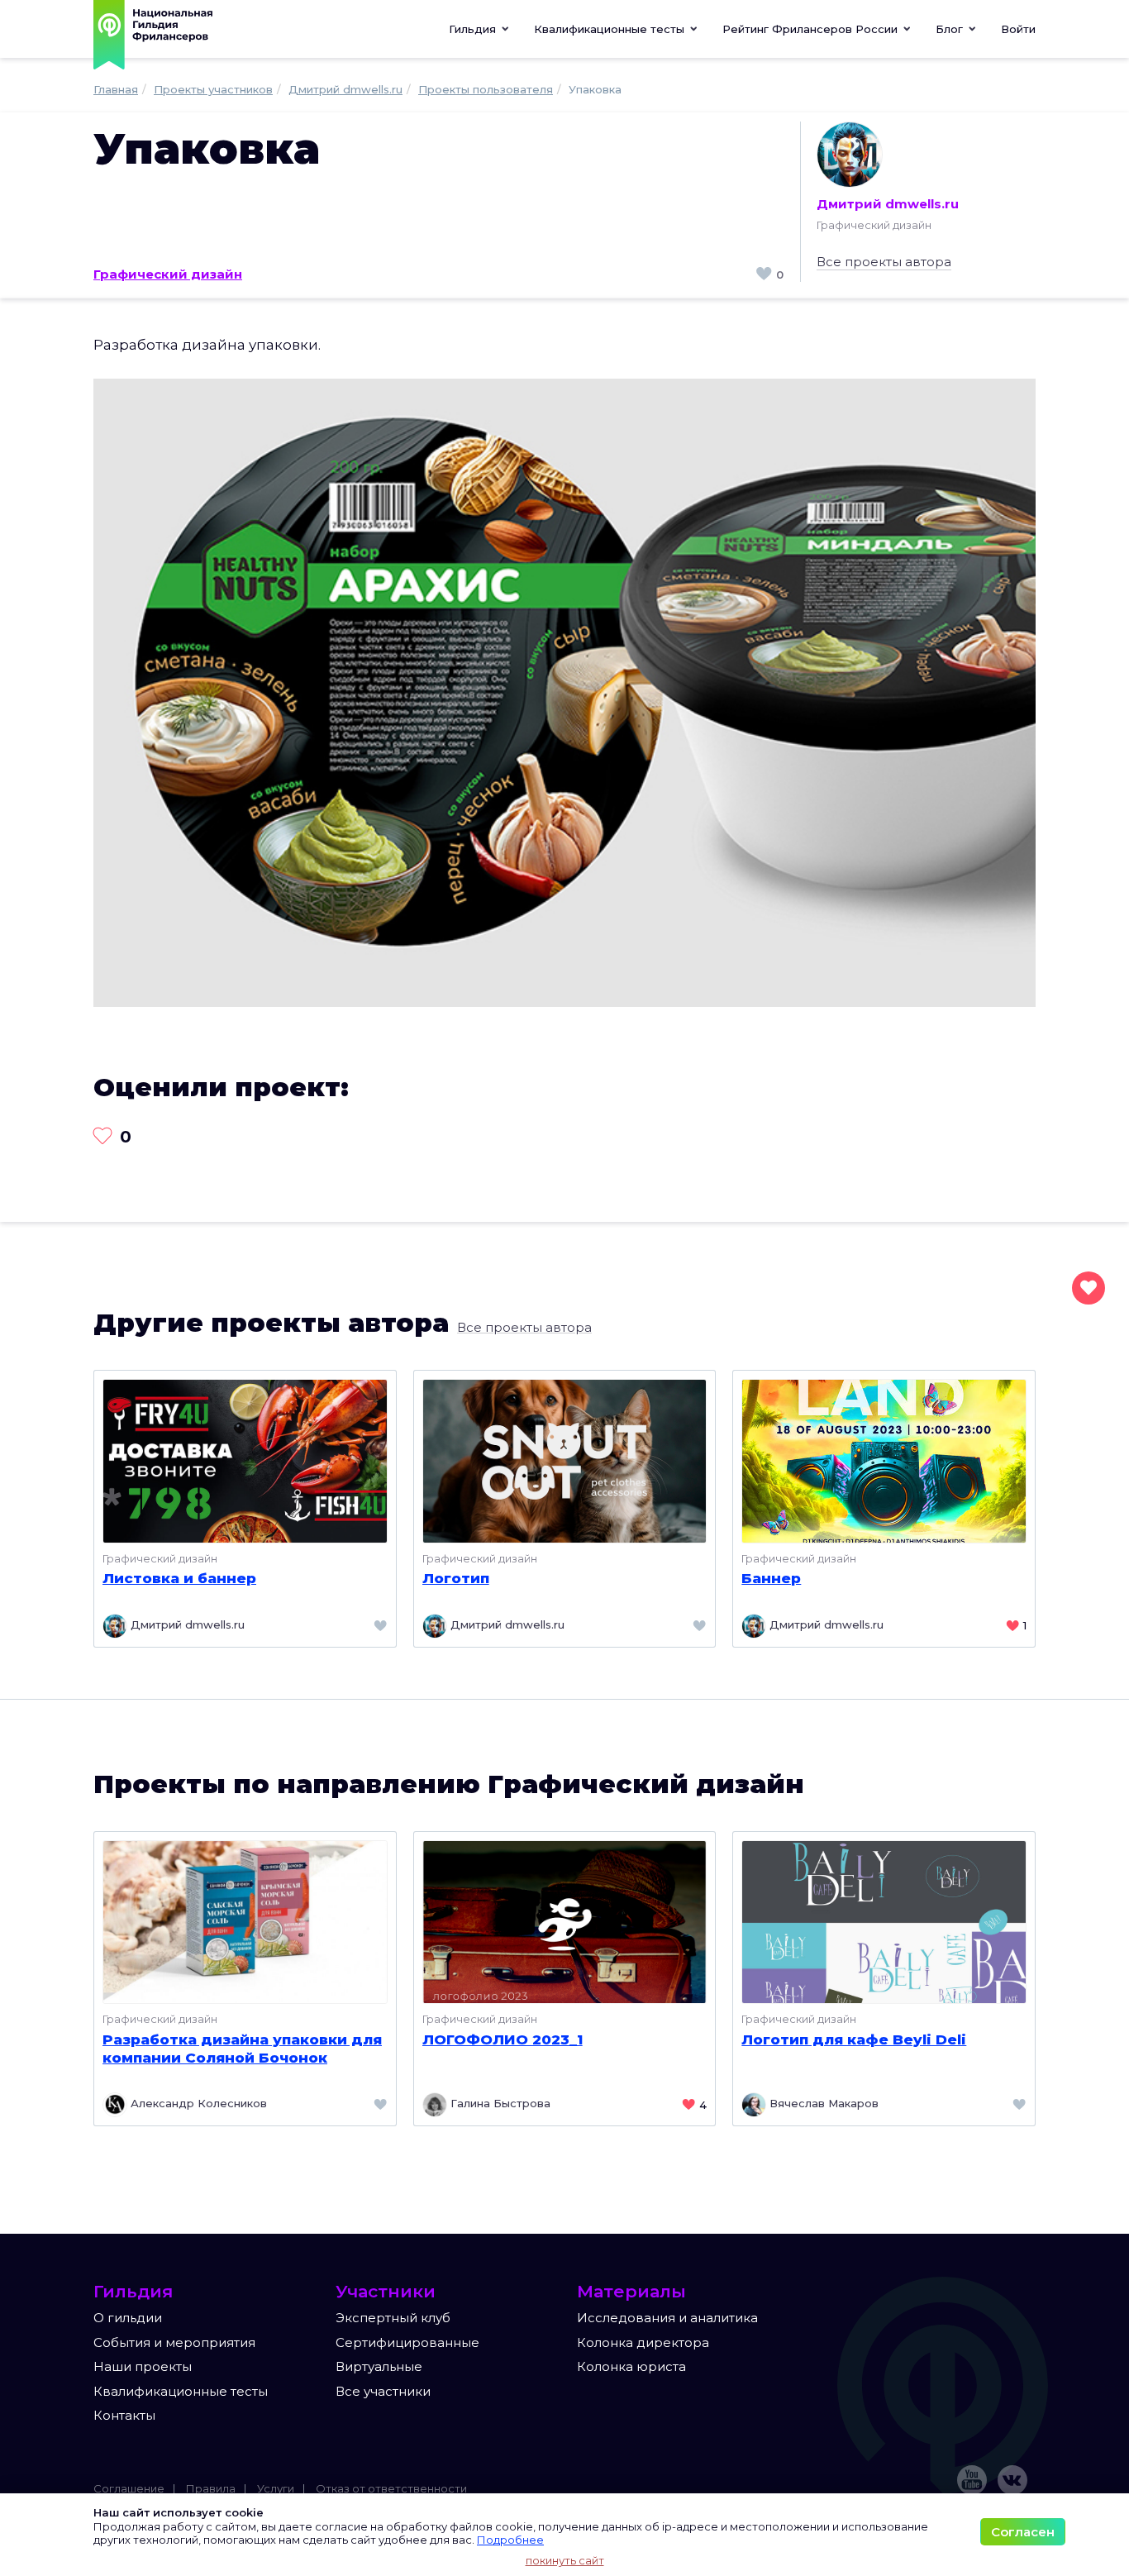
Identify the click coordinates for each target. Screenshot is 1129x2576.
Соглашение (129, 2488)
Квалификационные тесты (181, 2391)
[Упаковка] (564, 692)
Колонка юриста (631, 2366)
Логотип (456, 1578)
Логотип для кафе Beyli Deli (854, 2039)
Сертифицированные (407, 2342)
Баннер (771, 1578)
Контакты (124, 2415)
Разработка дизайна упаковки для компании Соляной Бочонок (242, 2049)
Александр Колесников (197, 2104)
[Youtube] (972, 2480)
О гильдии (128, 2318)
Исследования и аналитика (667, 2318)
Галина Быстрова (499, 2104)
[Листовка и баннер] (245, 1460)
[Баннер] (884, 1460)
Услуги (276, 2488)
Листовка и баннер (179, 1578)
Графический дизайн (168, 274)
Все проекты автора (884, 262)
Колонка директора (643, 2342)
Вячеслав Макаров (822, 2104)
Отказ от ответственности (391, 2488)
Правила (211, 2488)
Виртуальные (379, 2366)
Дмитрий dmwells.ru (888, 204)
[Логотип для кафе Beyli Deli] (884, 1921)
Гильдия (474, 29)
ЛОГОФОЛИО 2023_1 (503, 2039)
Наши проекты (143, 2366)
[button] (616, 29)
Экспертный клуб (393, 2318)
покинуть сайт (565, 2560)
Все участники (383, 2391)
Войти (1018, 29)
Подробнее (510, 2540)
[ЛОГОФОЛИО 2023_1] (565, 1921)
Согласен (1023, 2532)
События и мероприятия (174, 2342)
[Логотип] (565, 1460)
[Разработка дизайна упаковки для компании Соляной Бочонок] (245, 1921)
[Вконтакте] (1012, 2480)
